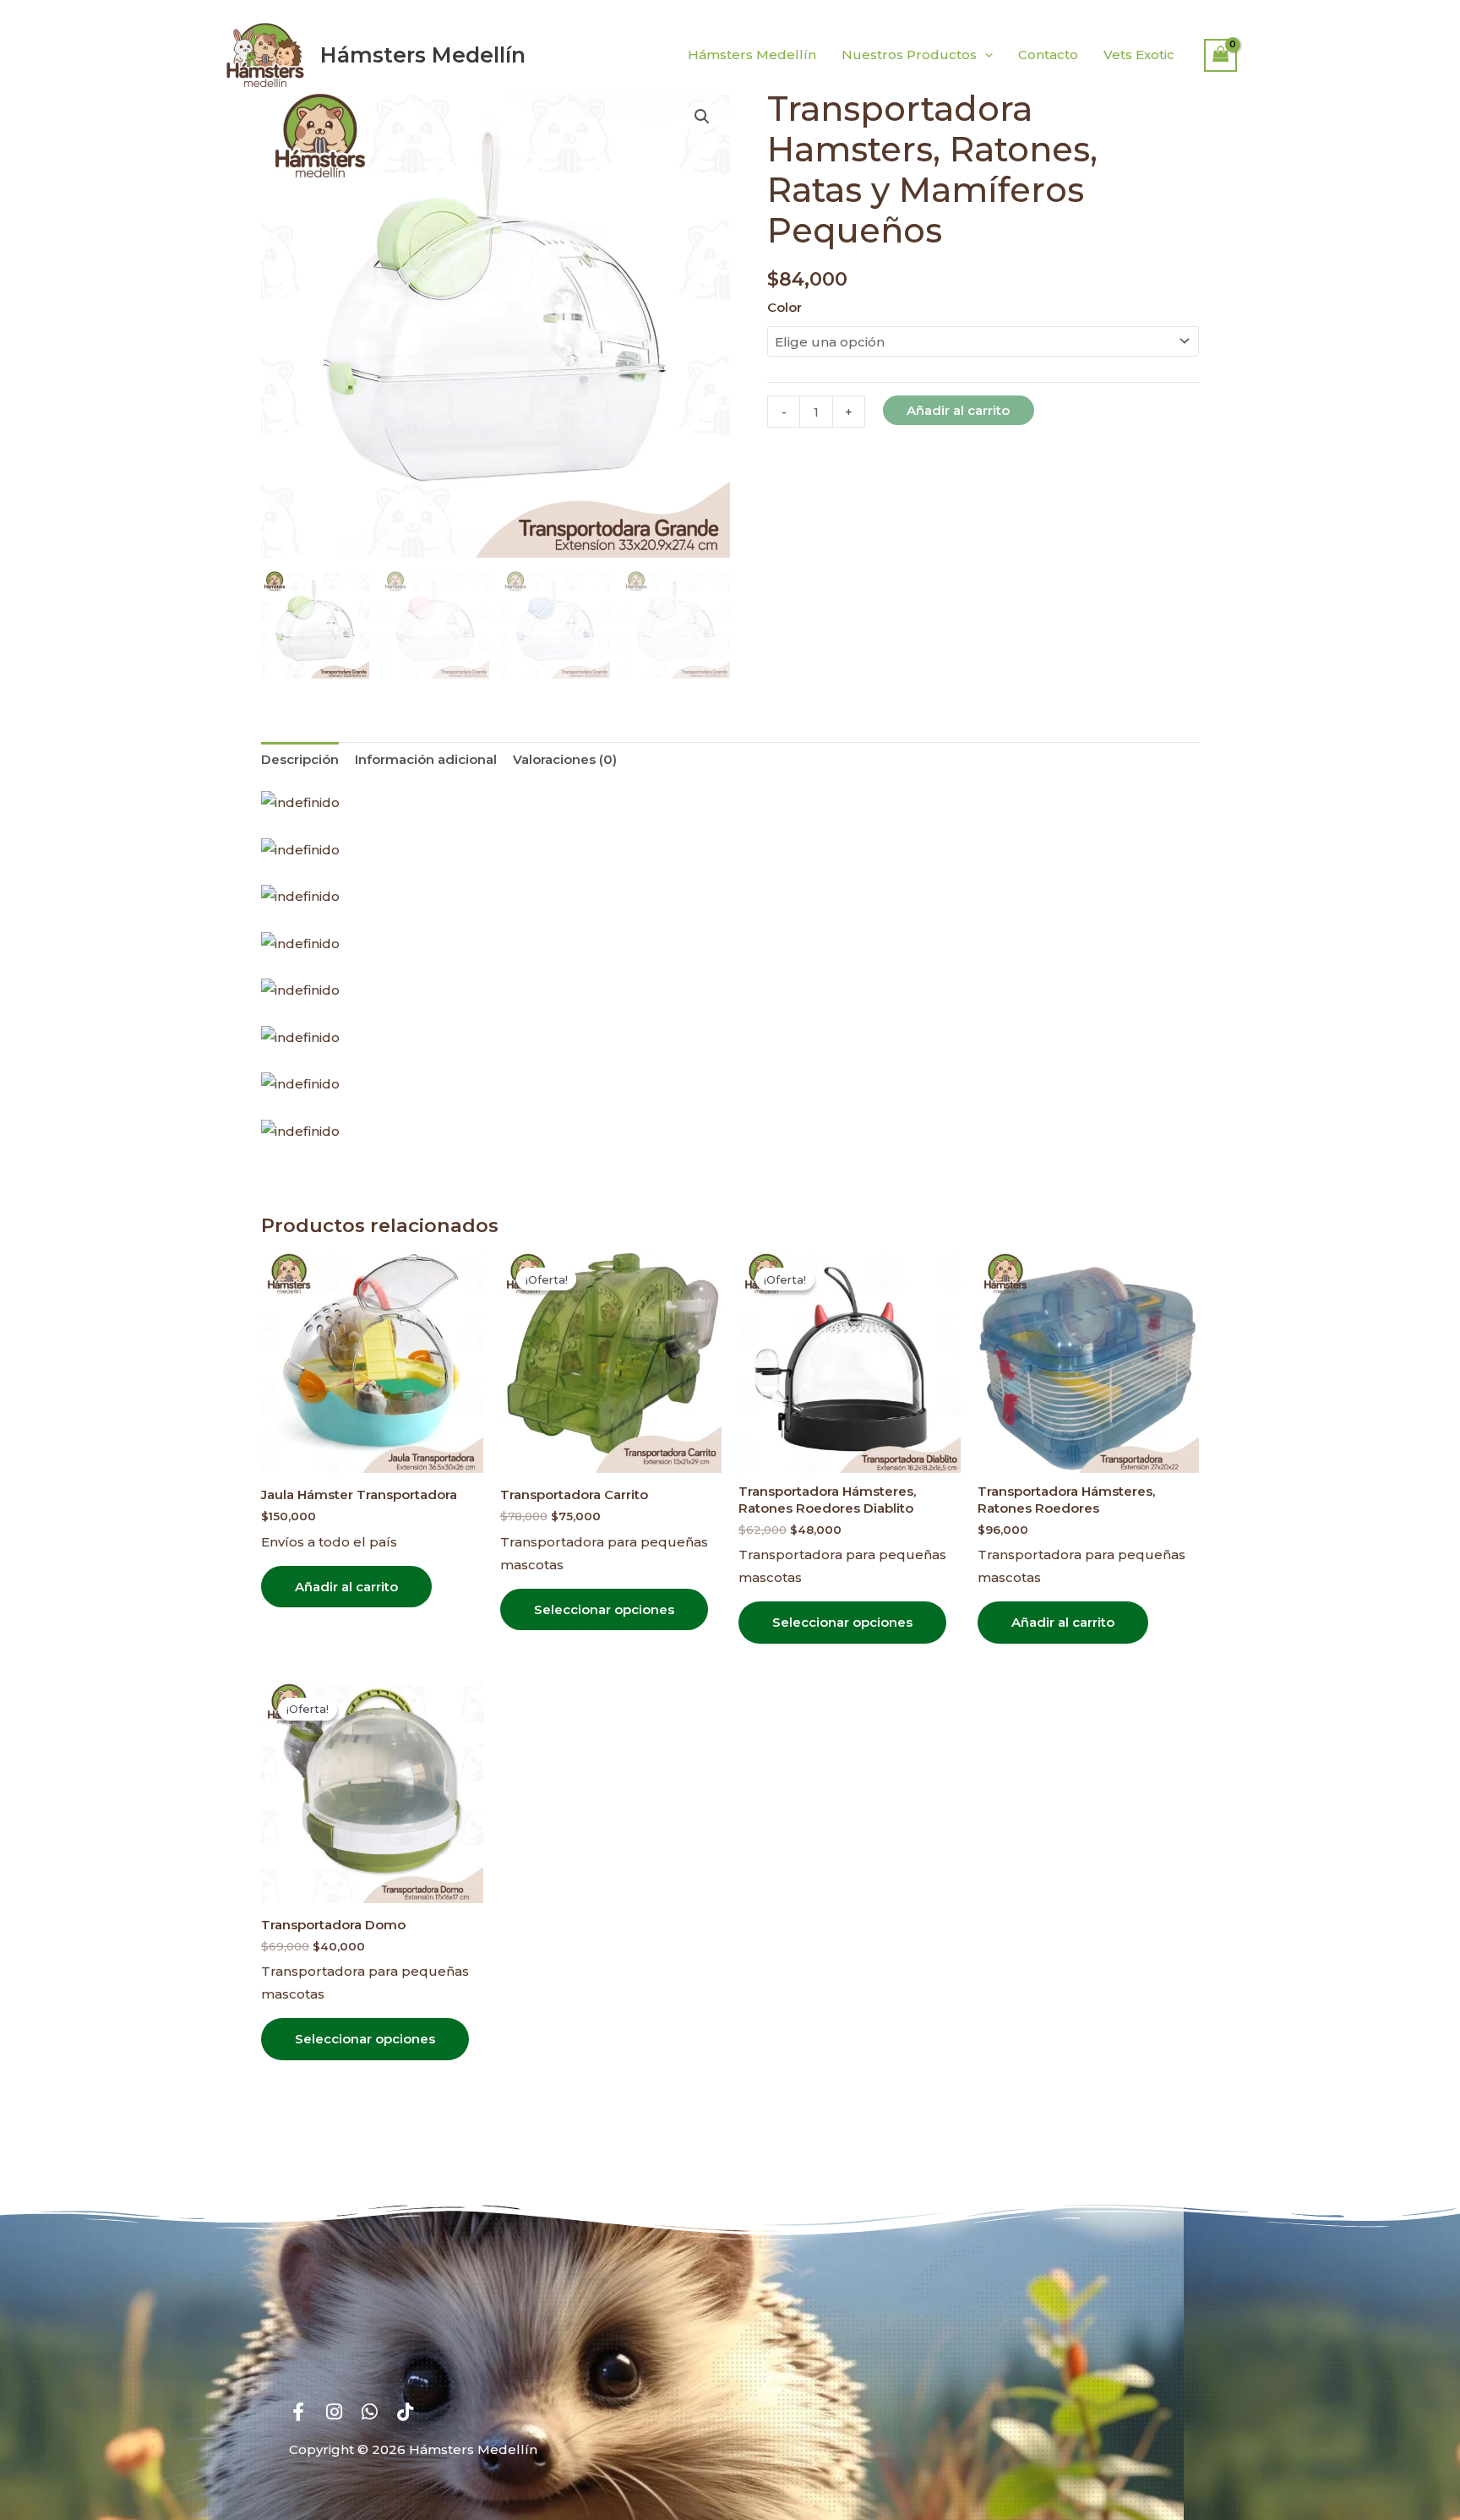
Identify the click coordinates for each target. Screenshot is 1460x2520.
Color (784, 307)
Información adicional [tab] (426, 759)
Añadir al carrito (958, 410)
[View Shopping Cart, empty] (1221, 55)
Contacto (1048, 55)
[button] (985, 55)
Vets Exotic (1139, 55)
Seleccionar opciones (604, 1609)
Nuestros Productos (909, 55)
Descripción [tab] (300, 759)
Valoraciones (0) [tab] (565, 759)
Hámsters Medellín (423, 55)
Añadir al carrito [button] (346, 1587)
